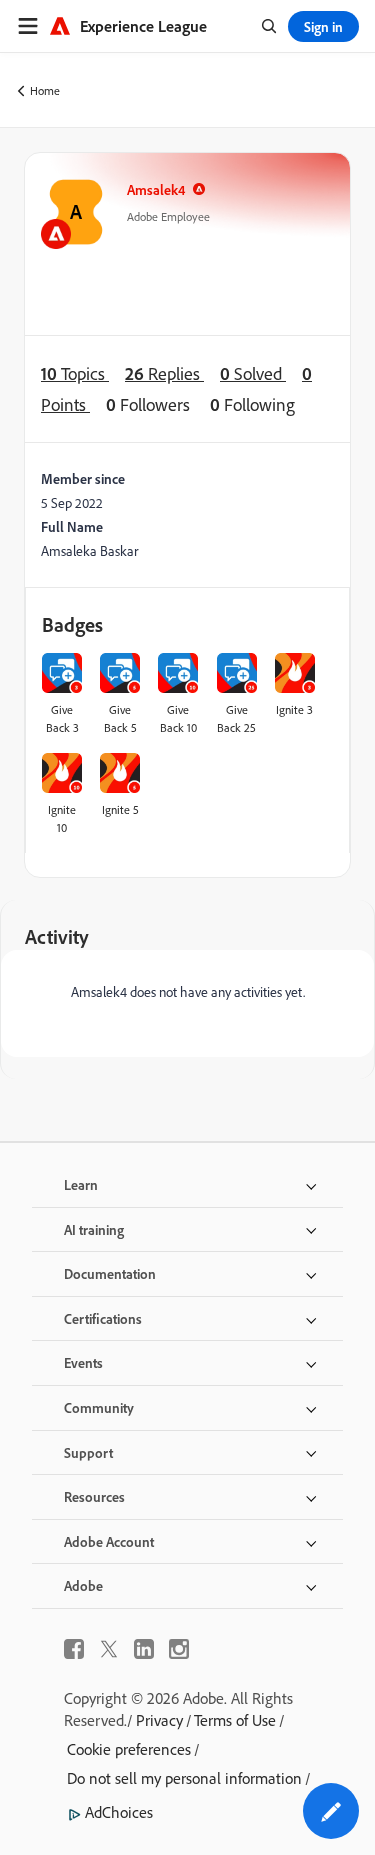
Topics (75, 373)
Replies (164, 373)
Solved (253, 373)
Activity (57, 936)
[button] (331, 1811)
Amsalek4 (156, 189)
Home (45, 90)
